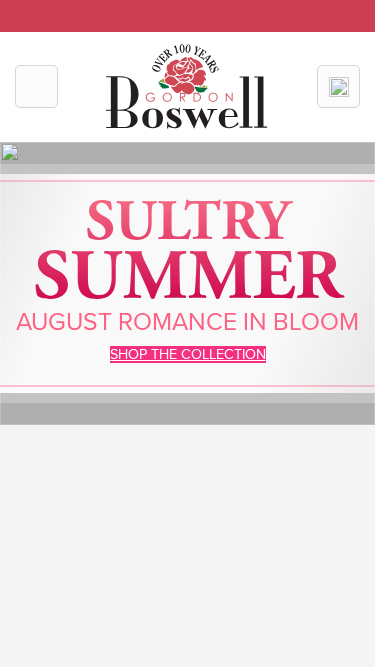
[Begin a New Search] (338, 86)
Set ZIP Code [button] (236, 11)
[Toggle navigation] (36, 86)
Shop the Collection (188, 354)
